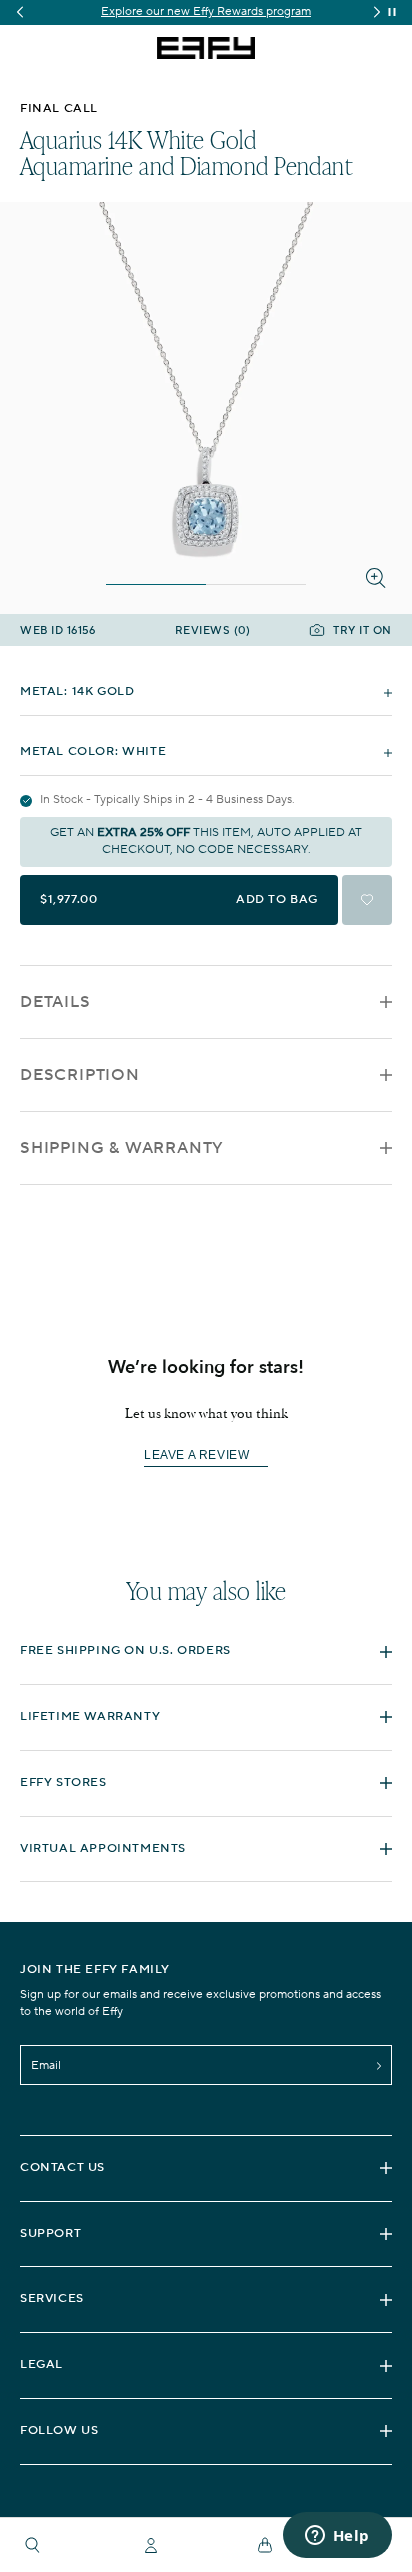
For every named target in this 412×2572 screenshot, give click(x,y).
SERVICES (52, 2298)
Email (46, 2065)
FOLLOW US (59, 2430)
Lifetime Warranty (90, 1716)
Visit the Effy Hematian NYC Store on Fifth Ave (223, 11)
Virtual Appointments (103, 1848)
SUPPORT (50, 2233)
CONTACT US (62, 2167)
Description (80, 1075)
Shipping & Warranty (122, 1148)
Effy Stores (63, 1782)
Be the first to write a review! (206, 1456)
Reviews (213, 631)
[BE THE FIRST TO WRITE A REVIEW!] (206, 1491)
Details (55, 1002)
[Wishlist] (367, 900)
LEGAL (41, 2364)
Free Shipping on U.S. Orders (125, 1650)
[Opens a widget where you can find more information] (337, 2537)
